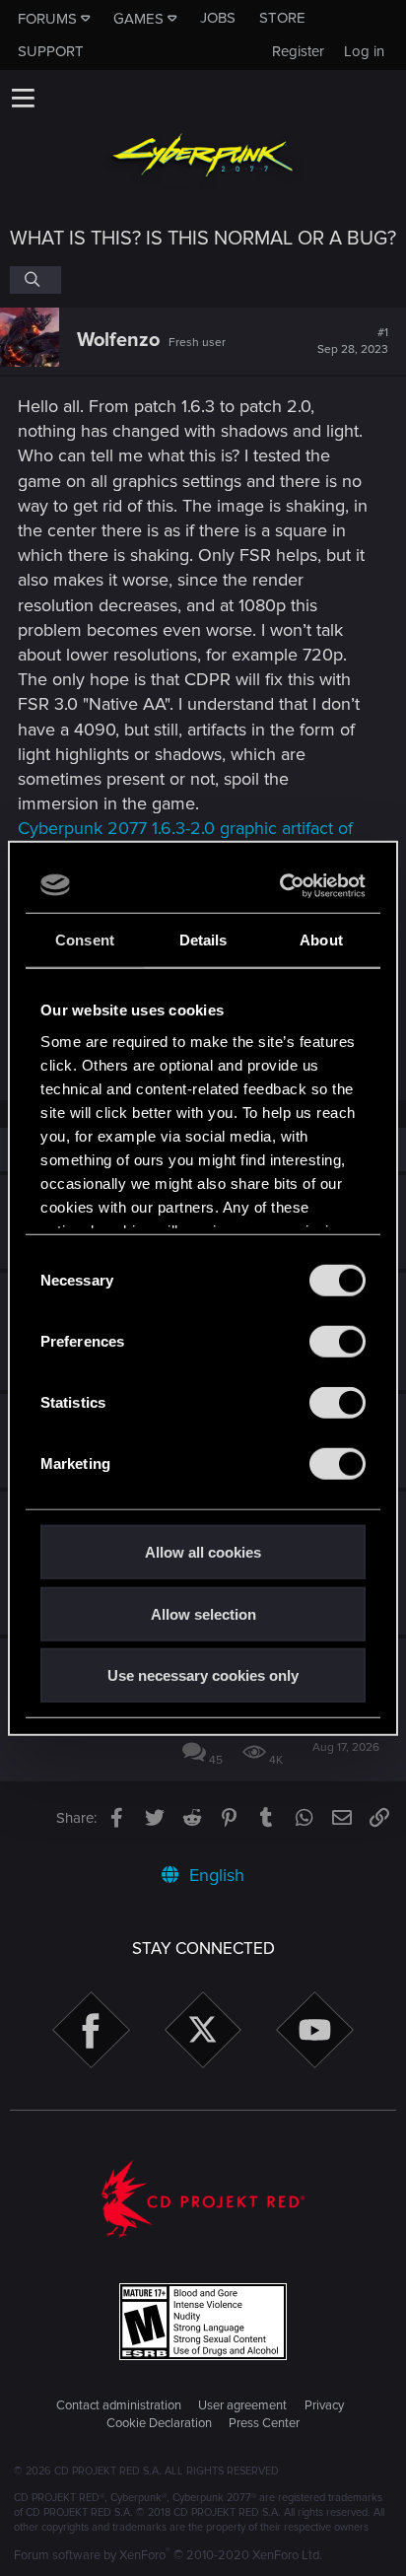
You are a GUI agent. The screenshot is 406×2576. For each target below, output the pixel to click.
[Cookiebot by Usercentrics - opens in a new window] (282, 885)
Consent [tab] (85, 940)
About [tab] (321, 940)
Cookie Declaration (159, 2423)
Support (51, 51)
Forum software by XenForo (168, 2555)
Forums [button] (47, 19)
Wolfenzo (118, 340)
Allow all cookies (203, 1552)
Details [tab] (203, 940)
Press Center (264, 2423)
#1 (353, 341)
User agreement (242, 2405)
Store (282, 18)
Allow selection (203, 1613)
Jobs (218, 18)
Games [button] (138, 19)
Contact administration (119, 2405)
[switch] (338, 1342)
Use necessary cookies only (203, 1675)
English (214, 1875)
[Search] (35, 280)
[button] (23, 98)
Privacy (324, 2405)
